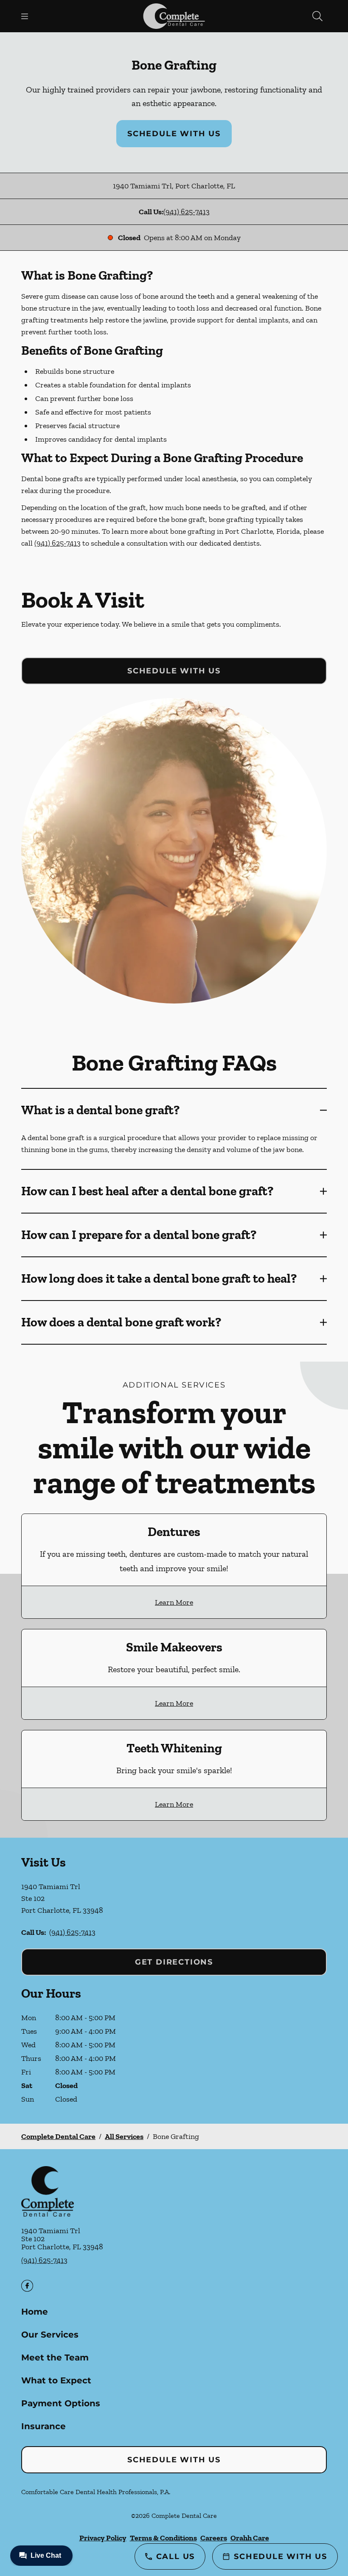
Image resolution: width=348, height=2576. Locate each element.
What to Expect (56, 2380)
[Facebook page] (27, 2286)
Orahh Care (250, 2538)
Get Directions (174, 1962)
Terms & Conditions (163, 2538)
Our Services (50, 2335)
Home (35, 2312)
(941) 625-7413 (187, 212)
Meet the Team (55, 2357)
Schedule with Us (174, 134)
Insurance (43, 2426)
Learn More (174, 1602)
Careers (214, 2538)
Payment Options (61, 2403)
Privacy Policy (103, 2538)
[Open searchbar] (317, 16)
